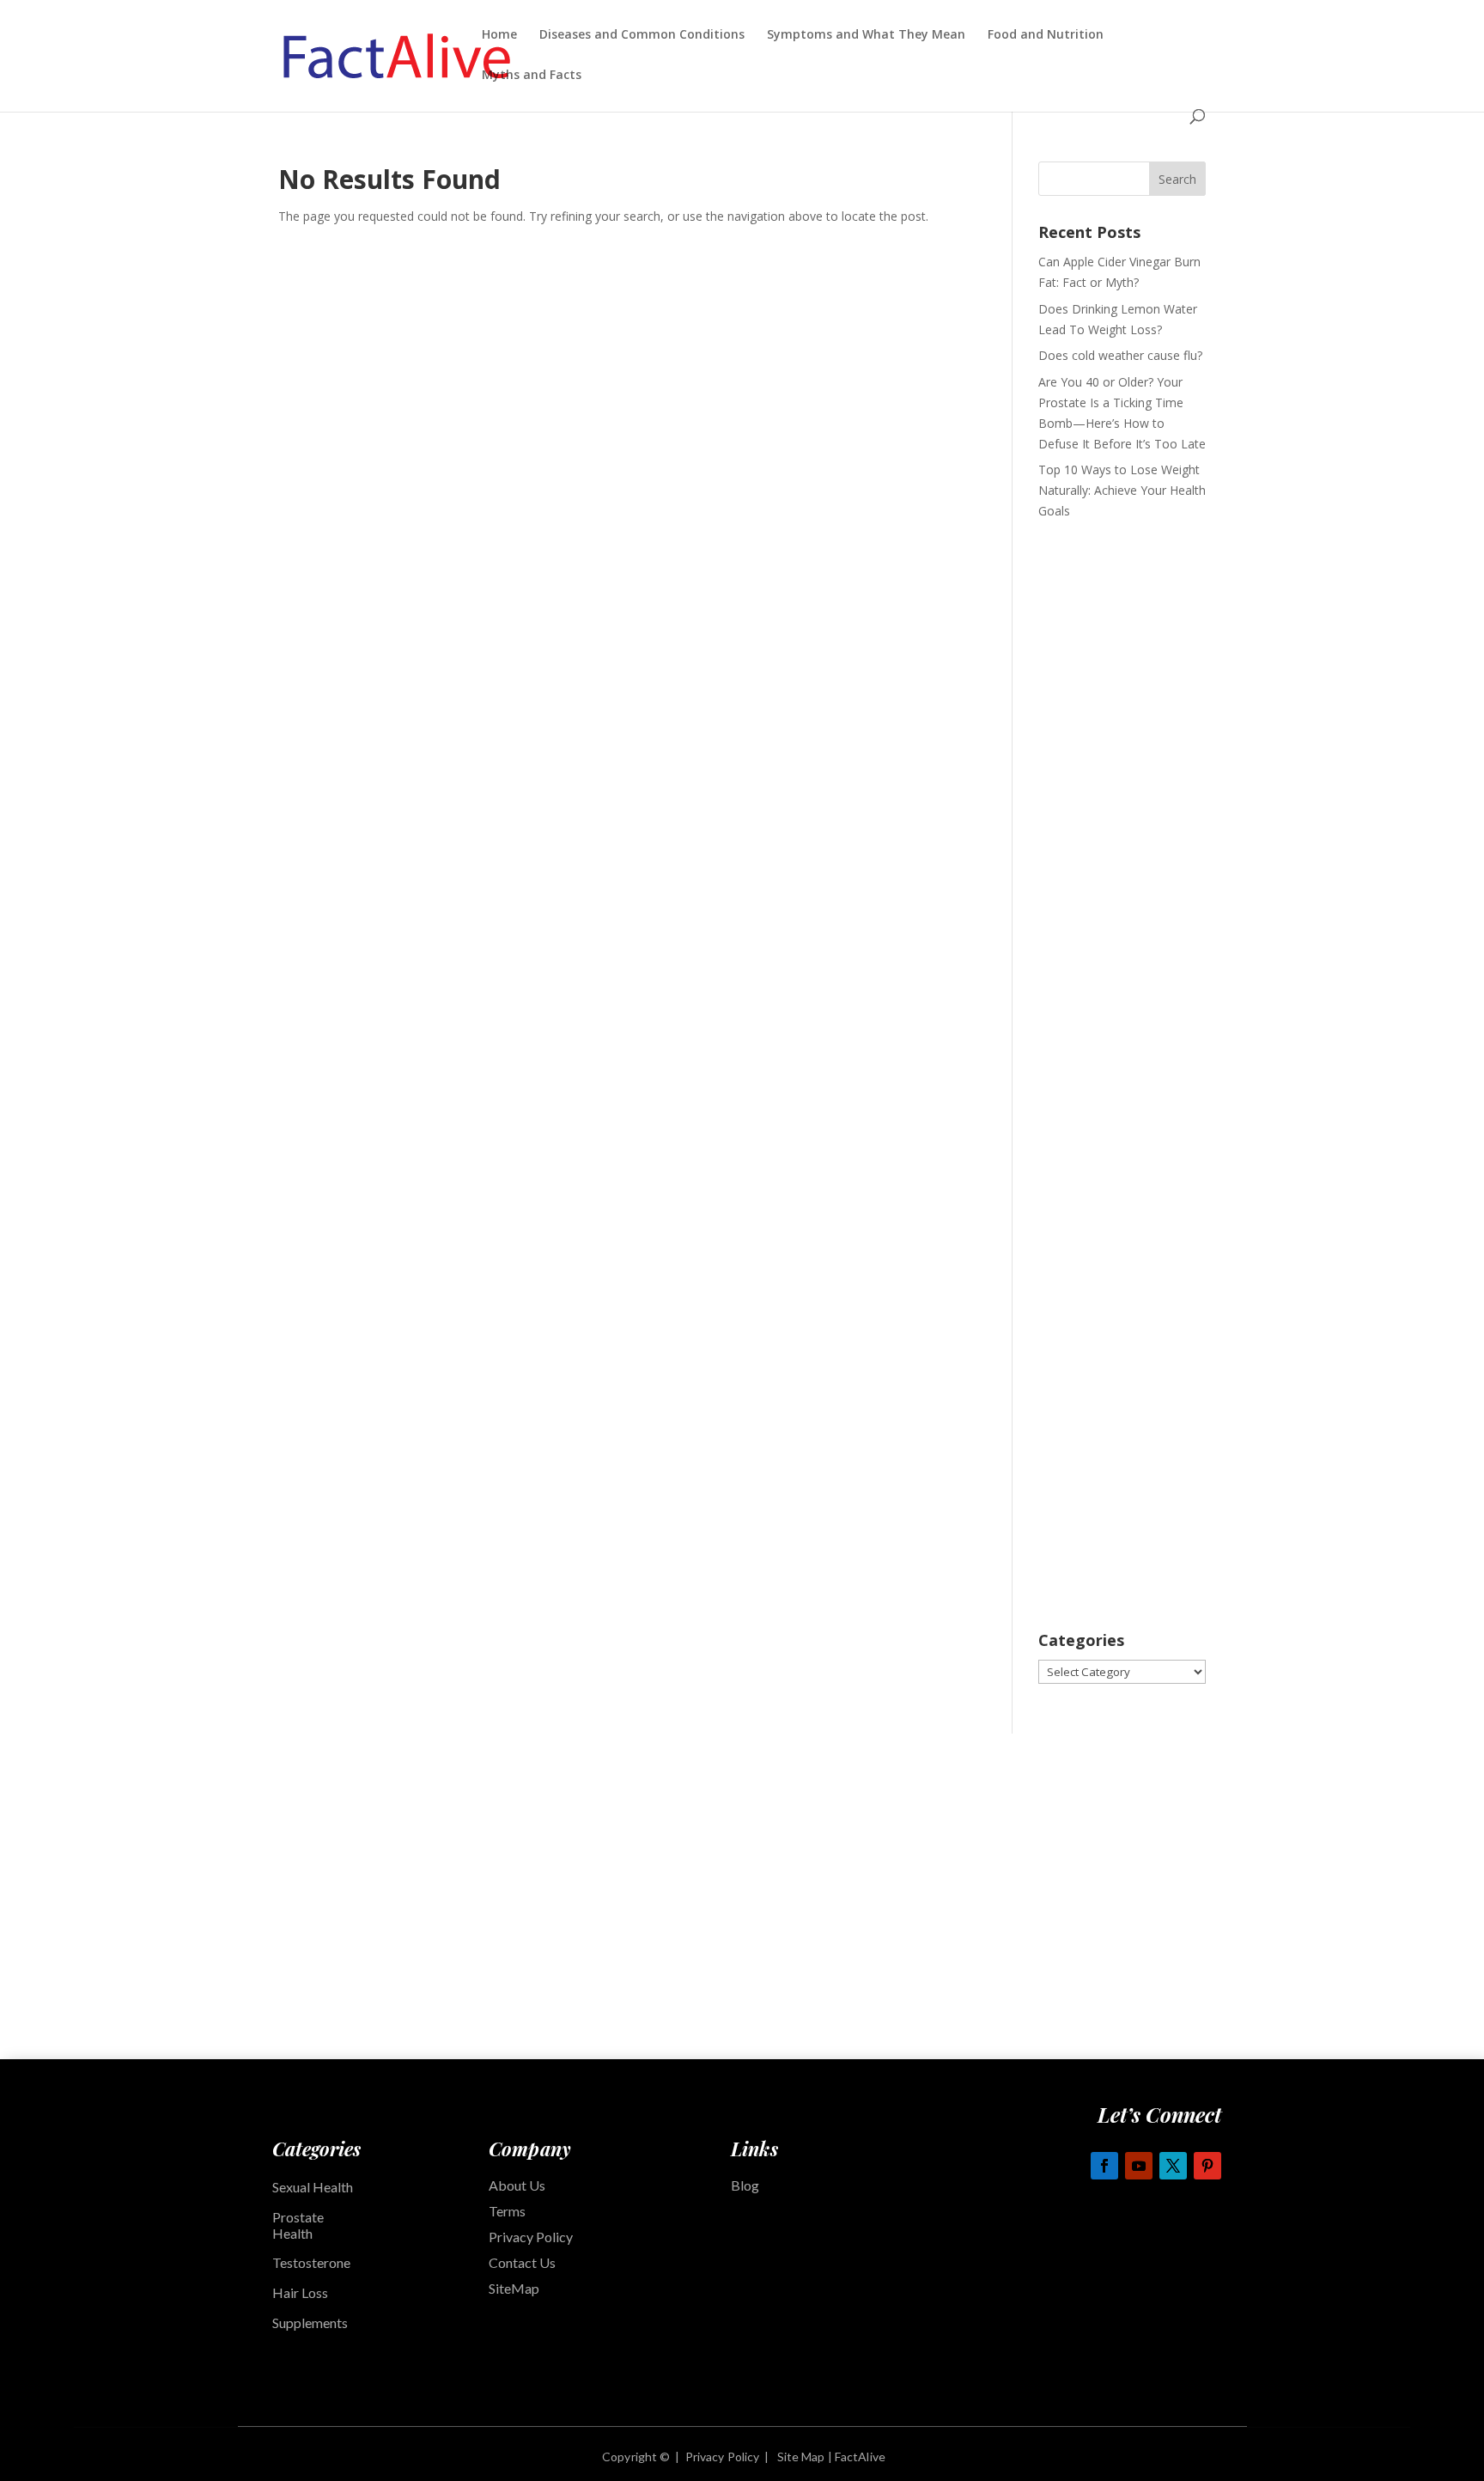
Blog (745, 2185)
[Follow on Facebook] (1104, 2166)
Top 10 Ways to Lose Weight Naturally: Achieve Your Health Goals (1122, 490)
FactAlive (859, 2457)
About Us (517, 2185)
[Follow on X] (1173, 2166)
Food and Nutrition (1046, 35)
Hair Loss (300, 2292)
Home (499, 35)
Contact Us (522, 2262)
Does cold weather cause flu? (1120, 355)
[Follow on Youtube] (1139, 2166)
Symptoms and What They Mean (866, 35)
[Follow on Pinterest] (1207, 2166)
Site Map (801, 2457)
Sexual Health (313, 2187)
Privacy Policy (531, 2237)
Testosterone (311, 2262)
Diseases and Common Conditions (642, 35)
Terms (507, 2211)
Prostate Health (298, 2225)
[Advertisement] (1122, 805)
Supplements (311, 2323)
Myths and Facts (532, 76)
